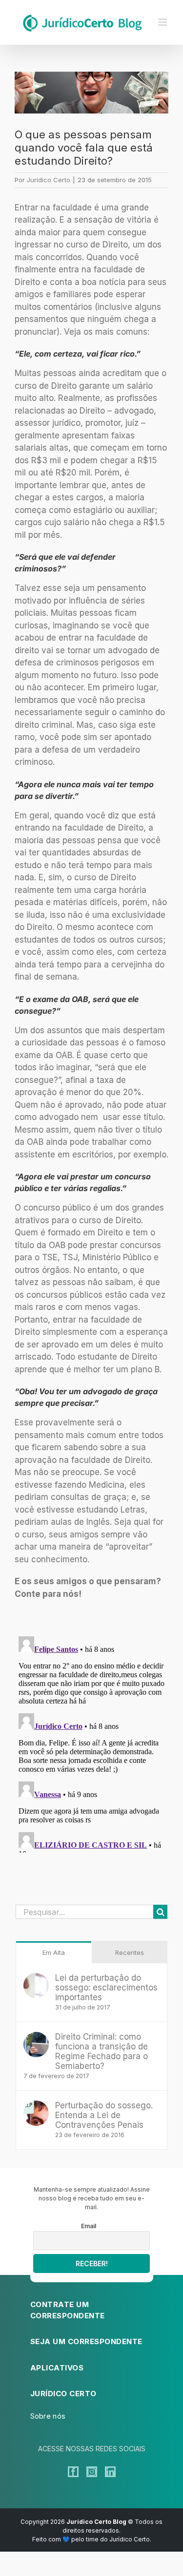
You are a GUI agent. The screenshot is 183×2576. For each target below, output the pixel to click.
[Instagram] (92, 2472)
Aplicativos (57, 2368)
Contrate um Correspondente (68, 2310)
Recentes (130, 1952)
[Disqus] (91, 1754)
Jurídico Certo (49, 180)
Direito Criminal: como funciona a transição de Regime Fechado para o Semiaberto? (102, 2051)
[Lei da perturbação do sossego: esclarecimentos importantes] (36, 1979)
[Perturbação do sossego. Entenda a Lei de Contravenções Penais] (36, 2106)
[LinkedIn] (110, 2472)
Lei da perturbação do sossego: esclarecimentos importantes (106, 1988)
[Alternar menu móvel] (163, 22)
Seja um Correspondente (86, 2341)
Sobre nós (48, 2416)
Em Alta (54, 1952)
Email (89, 2226)
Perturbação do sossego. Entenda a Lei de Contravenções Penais (104, 2115)
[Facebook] (73, 2472)
